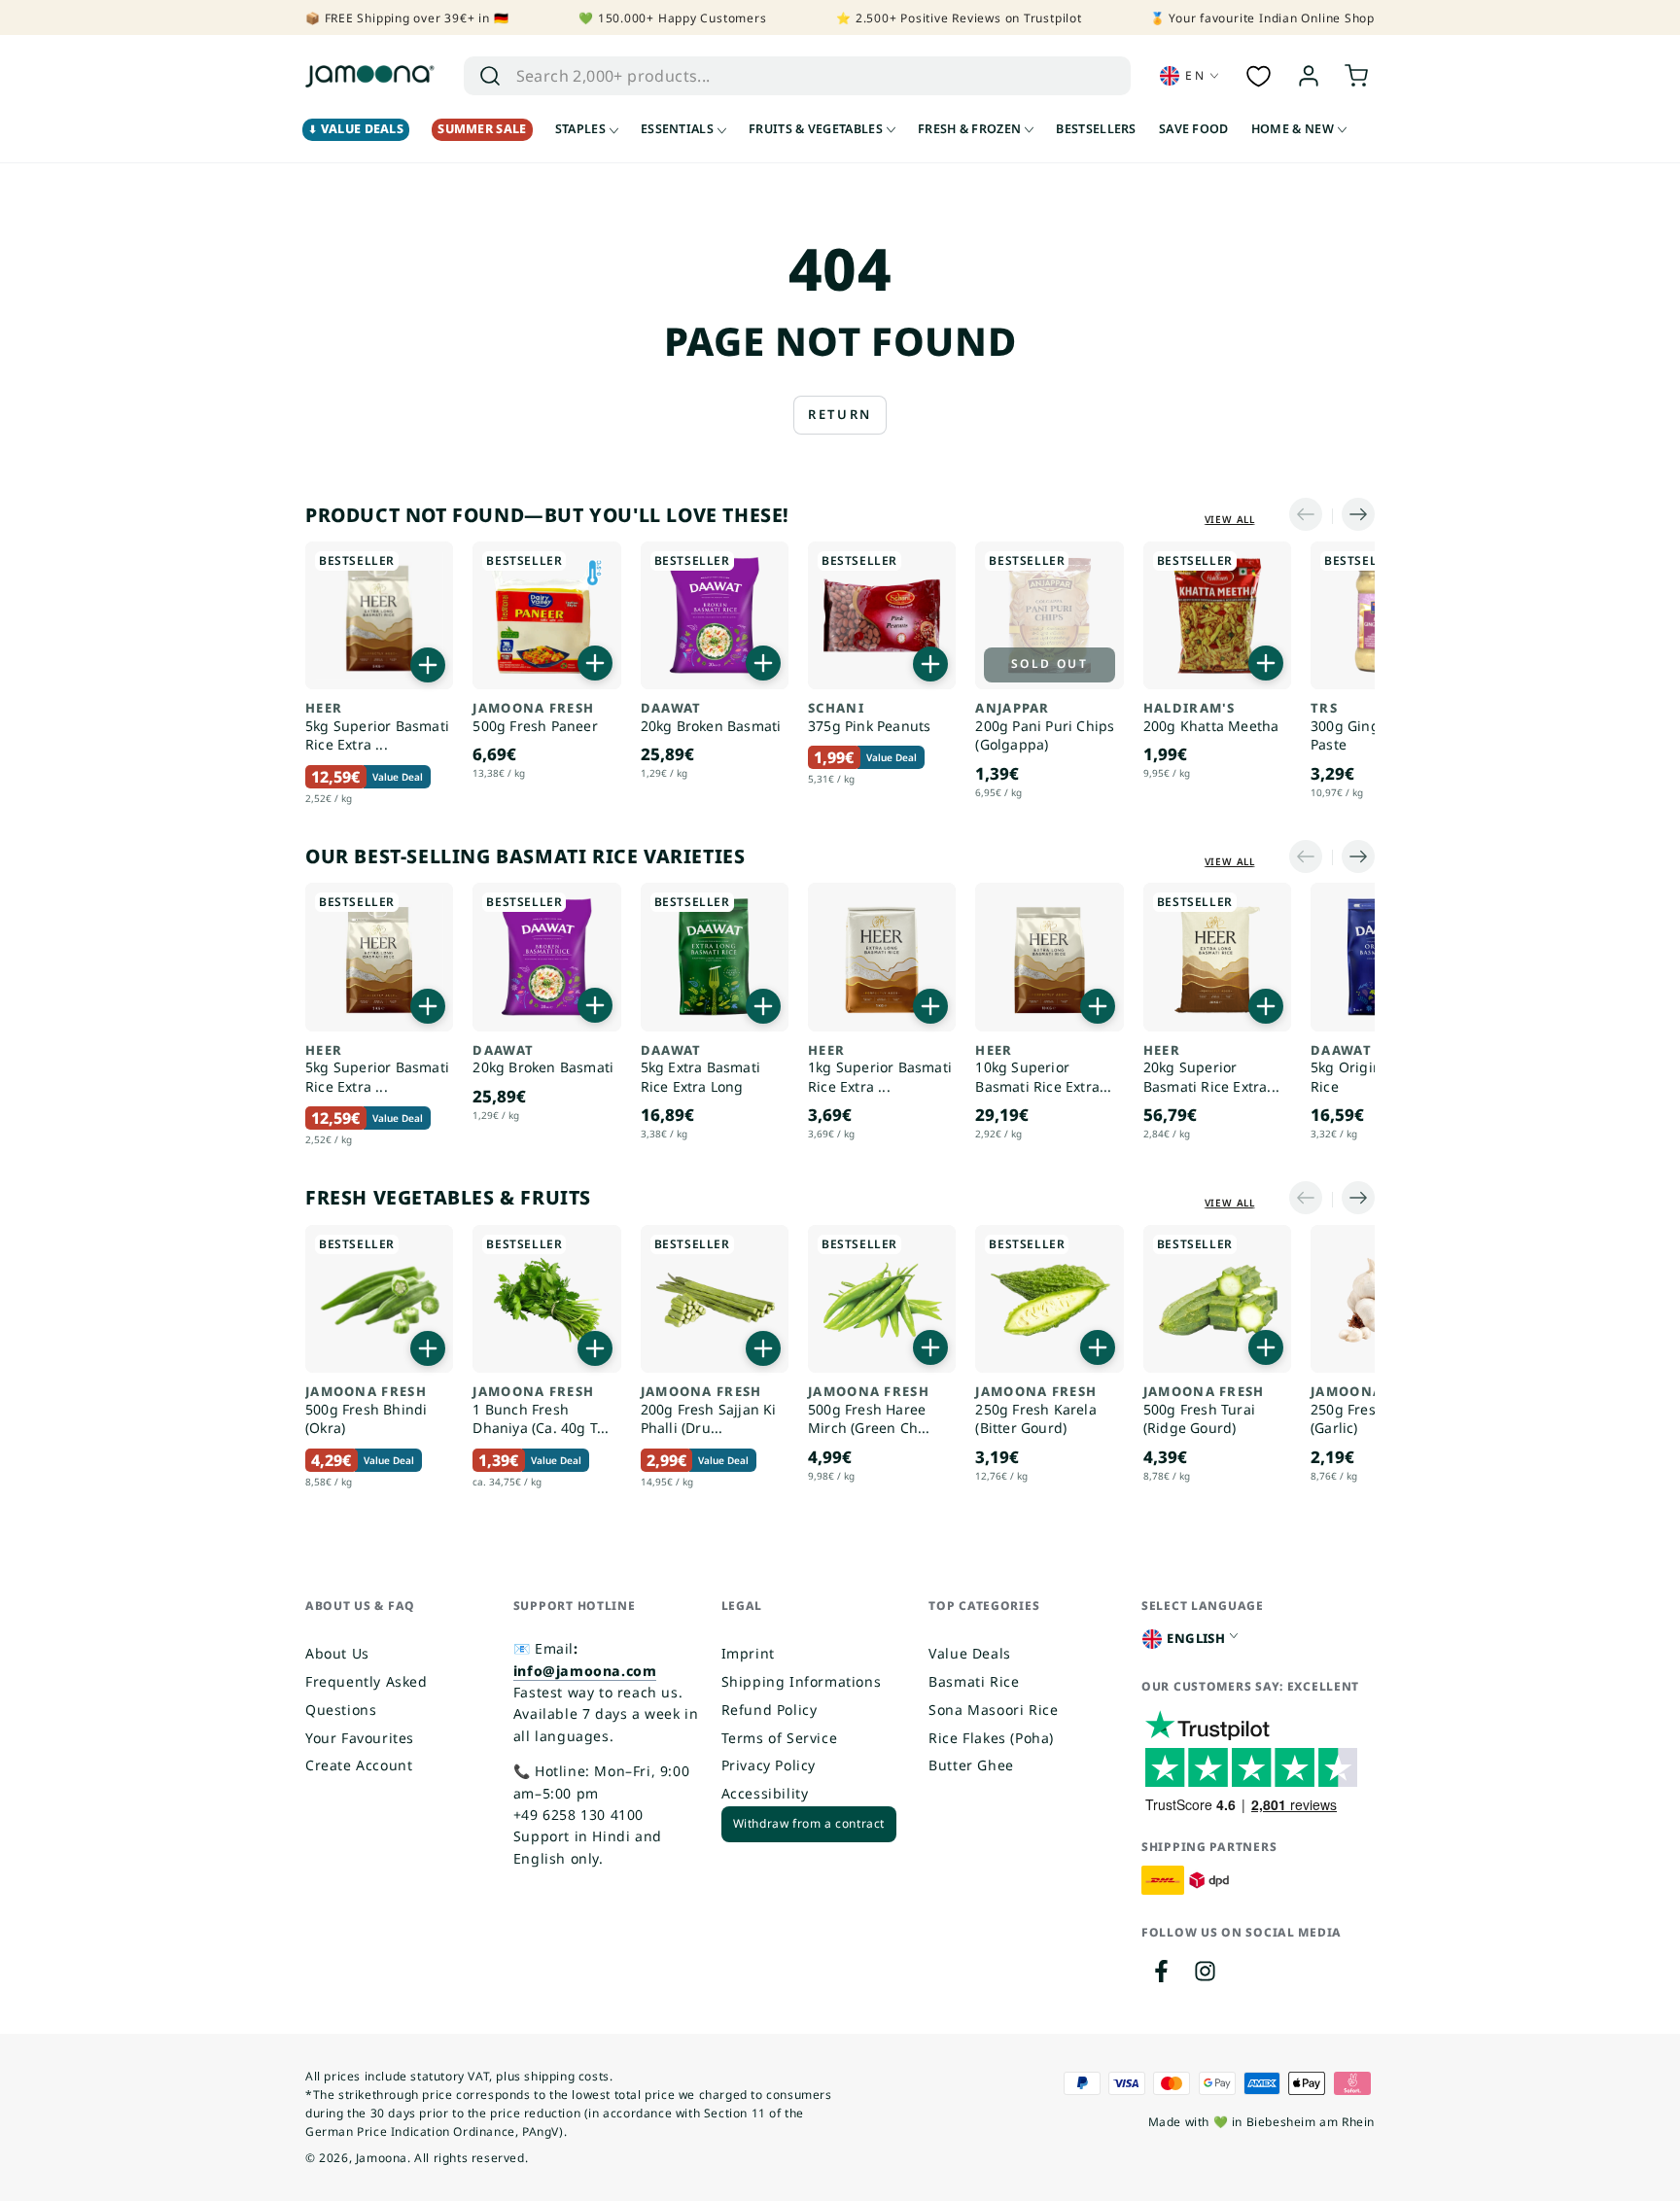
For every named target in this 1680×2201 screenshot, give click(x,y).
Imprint (748, 1653)
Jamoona (382, 2158)
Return (840, 414)
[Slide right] (1353, 516)
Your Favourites (360, 1738)
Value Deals (970, 1653)
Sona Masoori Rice (993, 1710)
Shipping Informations (802, 1681)
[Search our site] (490, 76)
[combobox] (776, 76)
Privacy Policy (769, 1765)
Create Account (359, 1765)
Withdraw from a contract (809, 1823)
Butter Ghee (971, 1765)
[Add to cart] (428, 665)
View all (1230, 519)
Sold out (1050, 664)
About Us (337, 1653)
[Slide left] (1311, 516)
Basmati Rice (974, 1681)
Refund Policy (770, 1710)
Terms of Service (780, 1738)
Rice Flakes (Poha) (991, 1738)
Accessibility (765, 1793)
